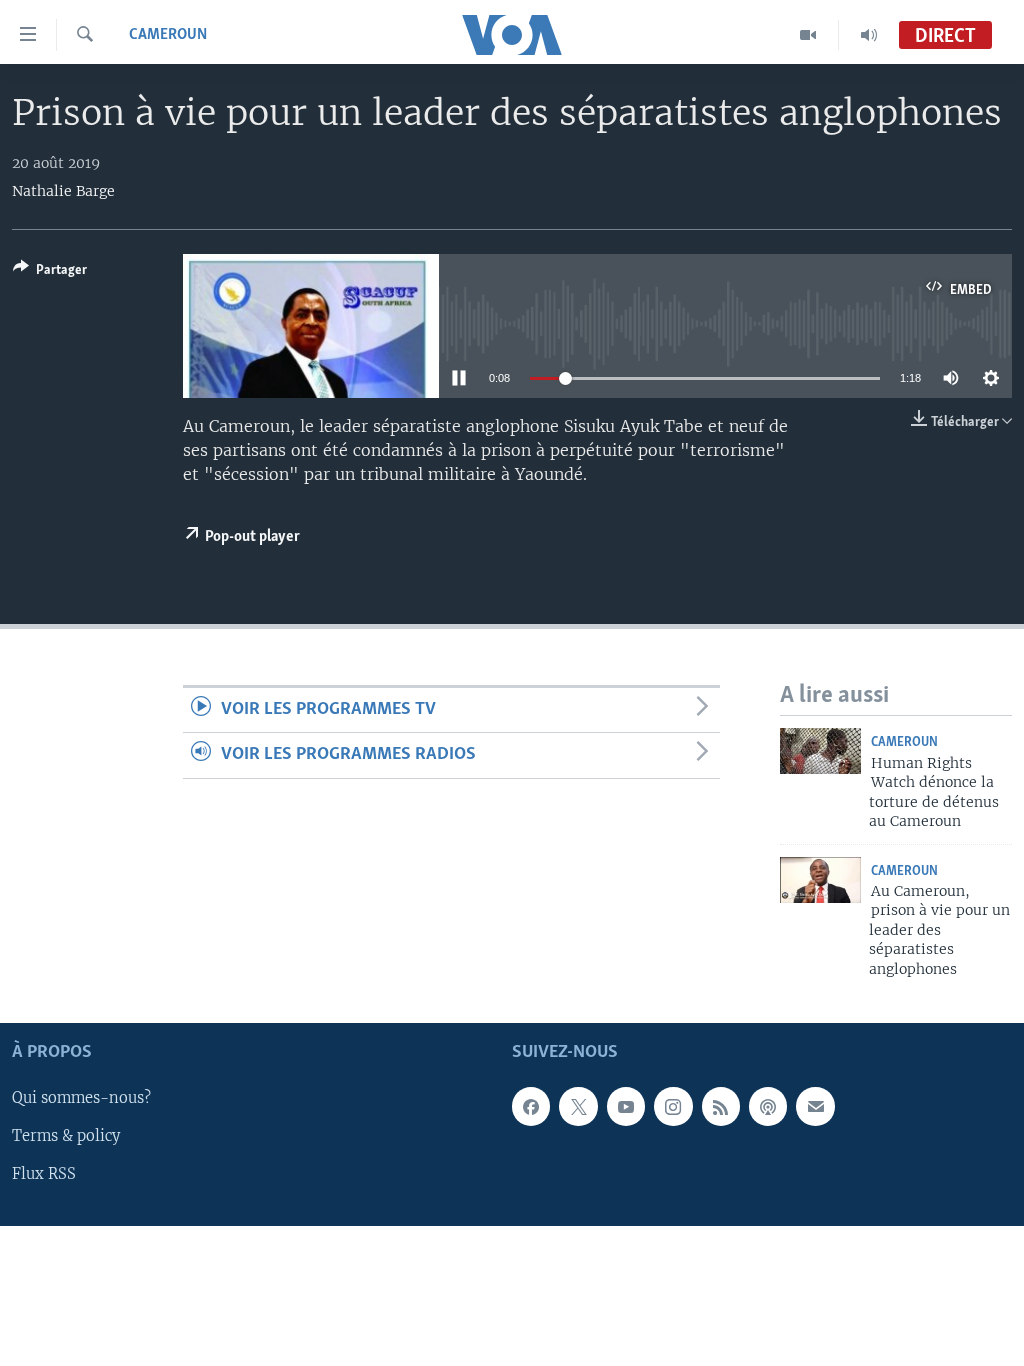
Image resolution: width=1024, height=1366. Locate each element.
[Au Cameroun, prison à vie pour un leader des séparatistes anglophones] (820, 880)
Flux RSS (44, 1175)
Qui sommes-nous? (81, 1098)
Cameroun (168, 35)
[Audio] (869, 35)
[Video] (808, 35)
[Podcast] (768, 1106)
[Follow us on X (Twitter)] (578, 1106)
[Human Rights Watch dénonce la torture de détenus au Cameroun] (820, 751)
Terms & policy (66, 1137)
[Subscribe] (815, 1106)
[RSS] (721, 1106)
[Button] (50, 273)
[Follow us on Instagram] (673, 1106)
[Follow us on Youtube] (626, 1106)
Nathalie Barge (63, 191)
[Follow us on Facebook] (531, 1106)
